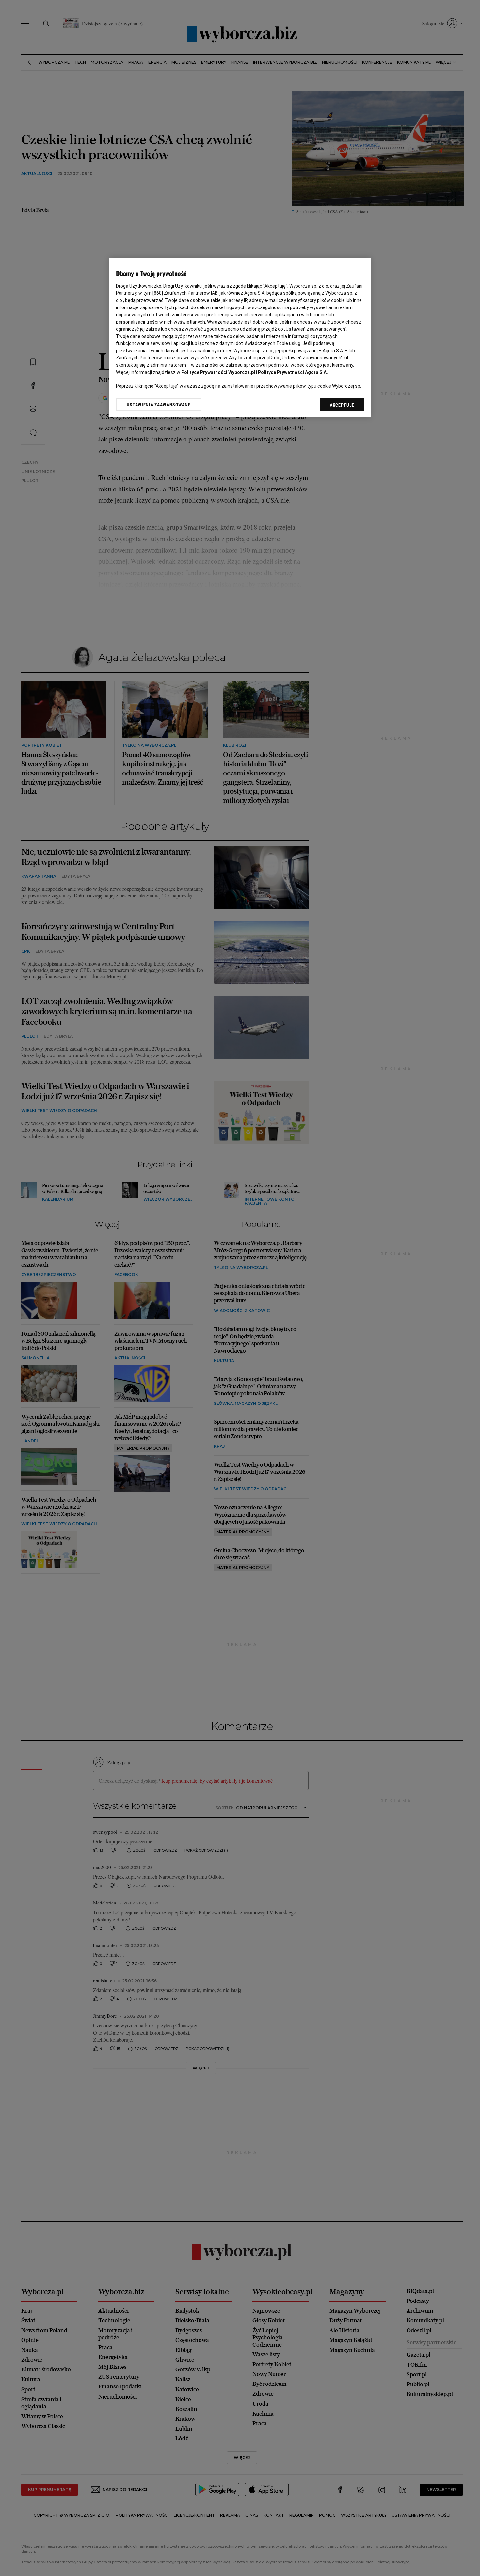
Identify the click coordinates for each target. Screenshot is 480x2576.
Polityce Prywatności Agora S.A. (293, 372)
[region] (240, 337)
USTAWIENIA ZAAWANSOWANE (159, 405)
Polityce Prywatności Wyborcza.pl (218, 372)
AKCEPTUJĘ (342, 405)
